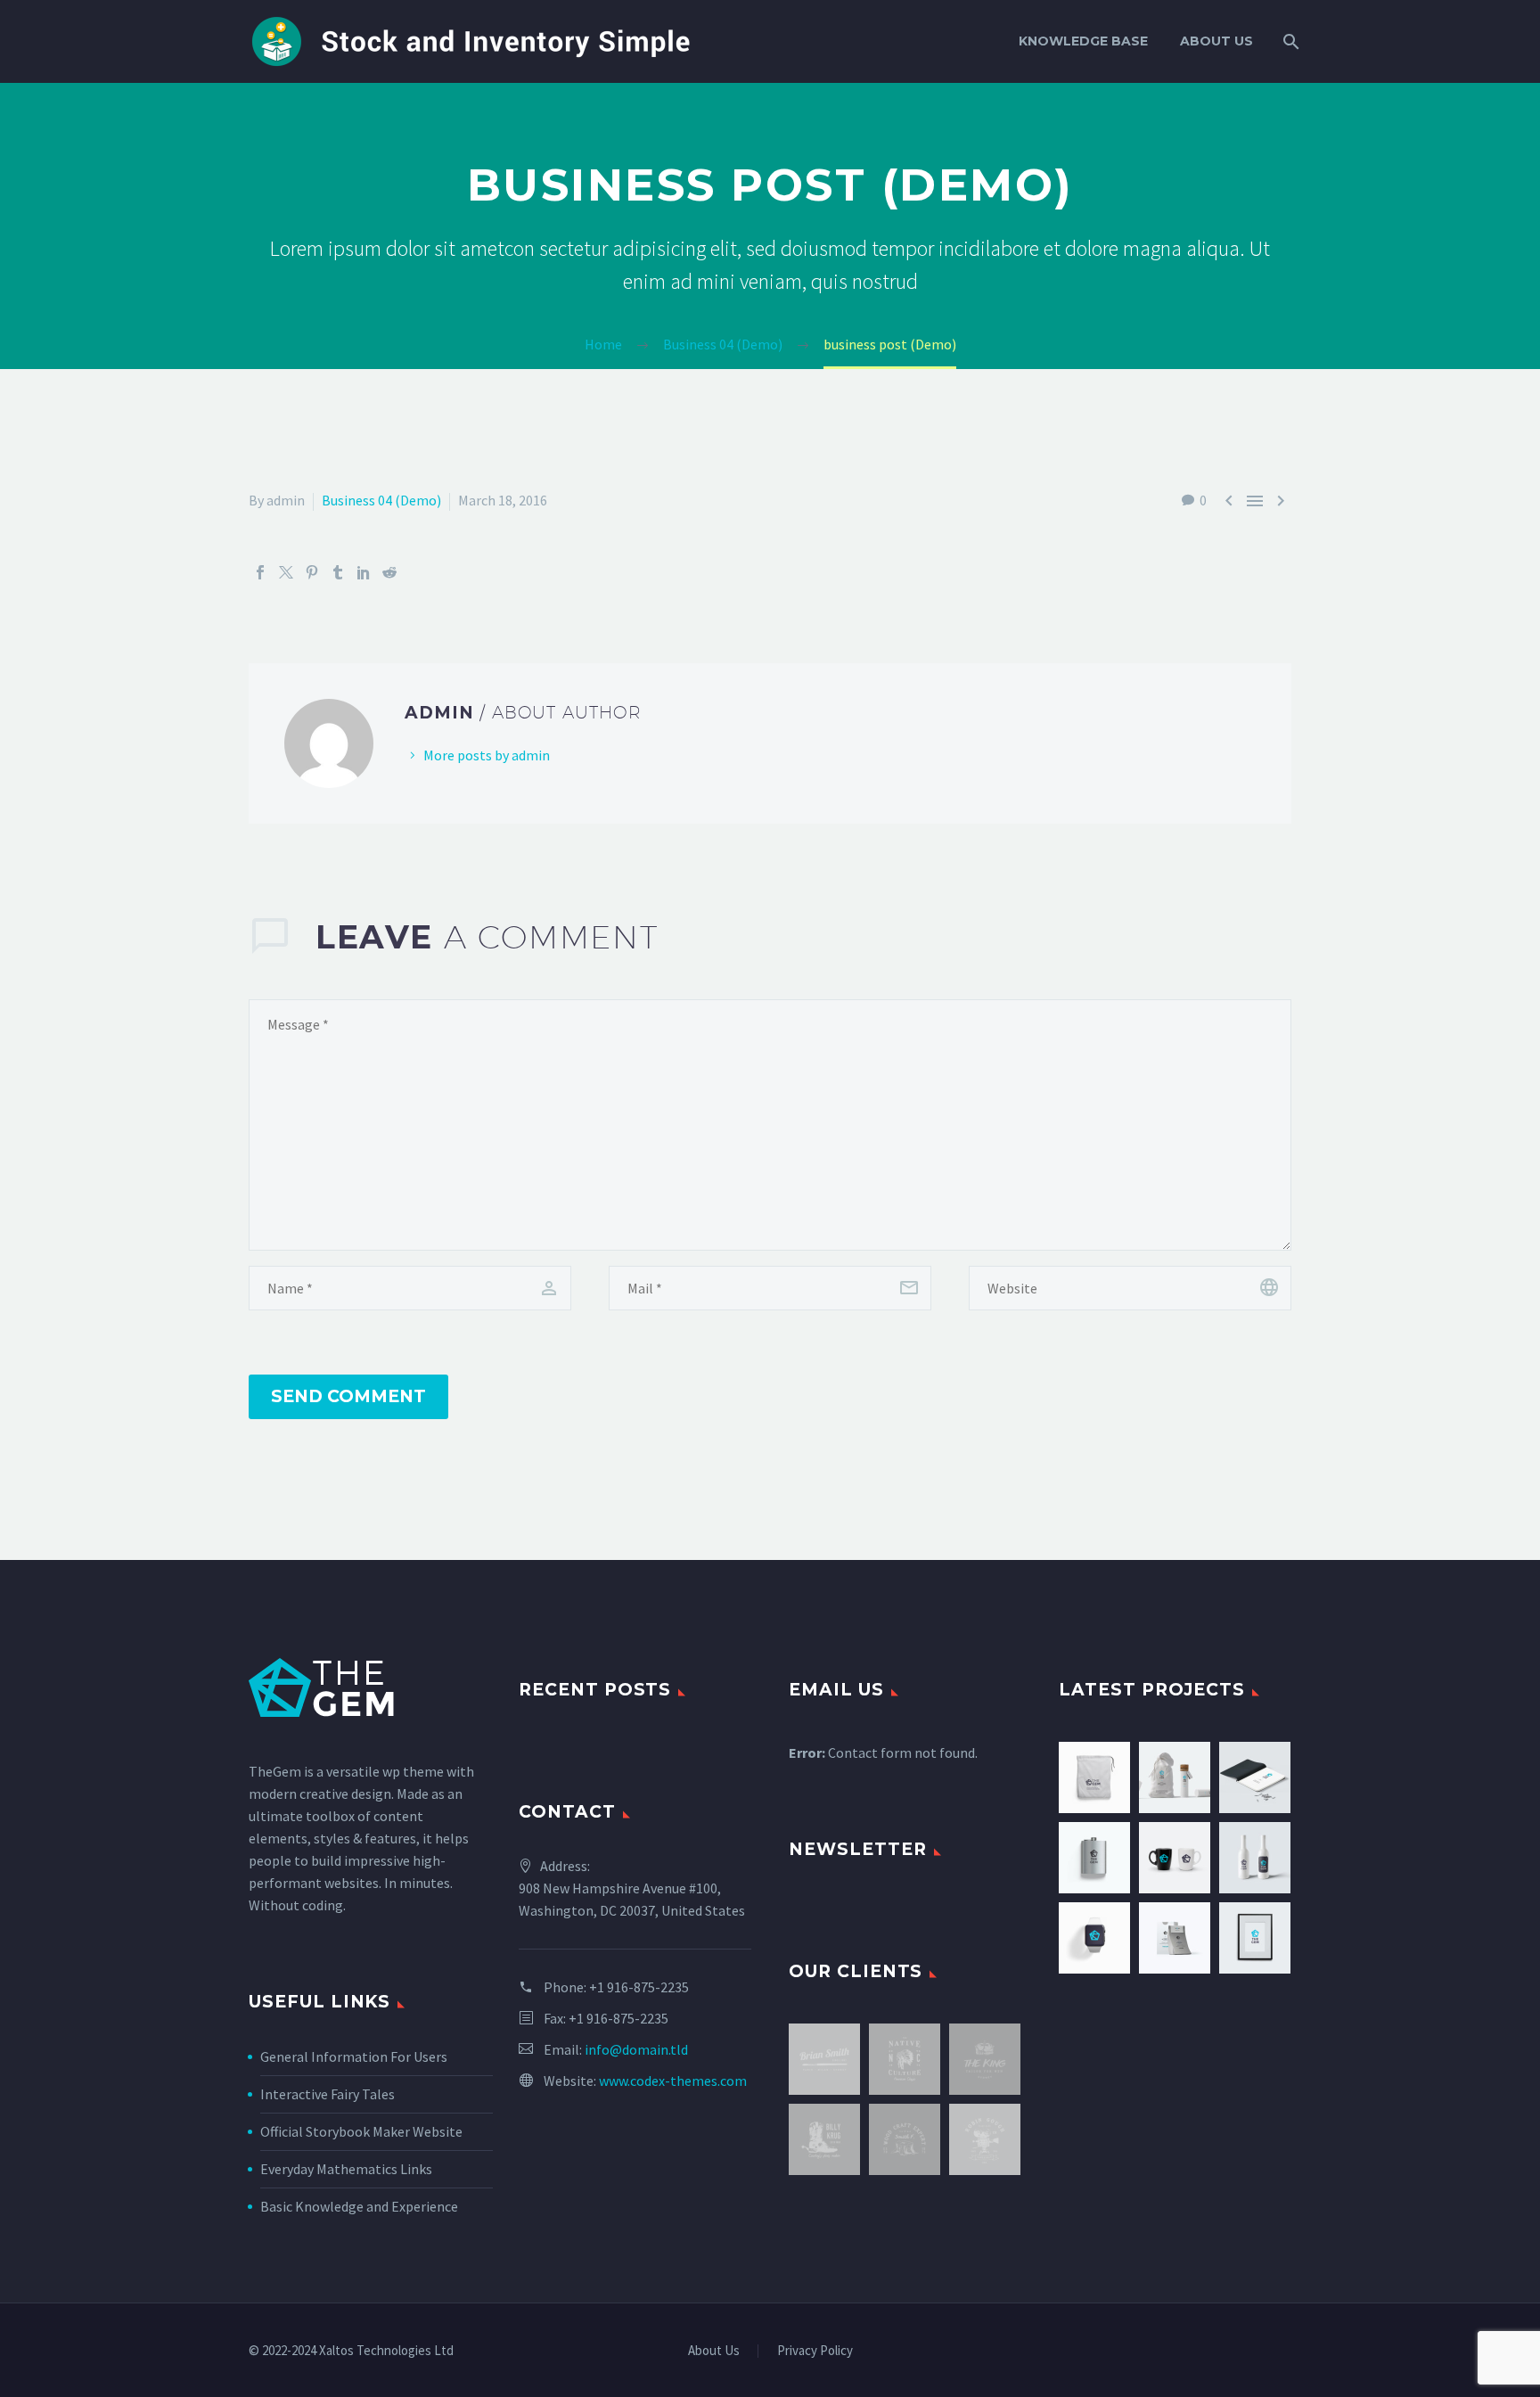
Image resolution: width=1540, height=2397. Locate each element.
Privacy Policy (815, 2351)
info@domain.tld (636, 2049)
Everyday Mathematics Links (346, 2169)
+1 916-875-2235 (639, 1987)
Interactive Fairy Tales (328, 2094)
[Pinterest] (312, 572)
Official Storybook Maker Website (361, 2131)
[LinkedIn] (364, 572)
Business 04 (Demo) (381, 500)
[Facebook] (260, 572)
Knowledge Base (1083, 41)
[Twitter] (286, 572)
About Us (1216, 41)
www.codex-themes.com (673, 2081)
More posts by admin (487, 755)
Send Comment (348, 1396)
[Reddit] (389, 572)
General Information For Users (354, 2056)
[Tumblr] (338, 572)
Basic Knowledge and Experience (359, 2206)
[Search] (1289, 41)
